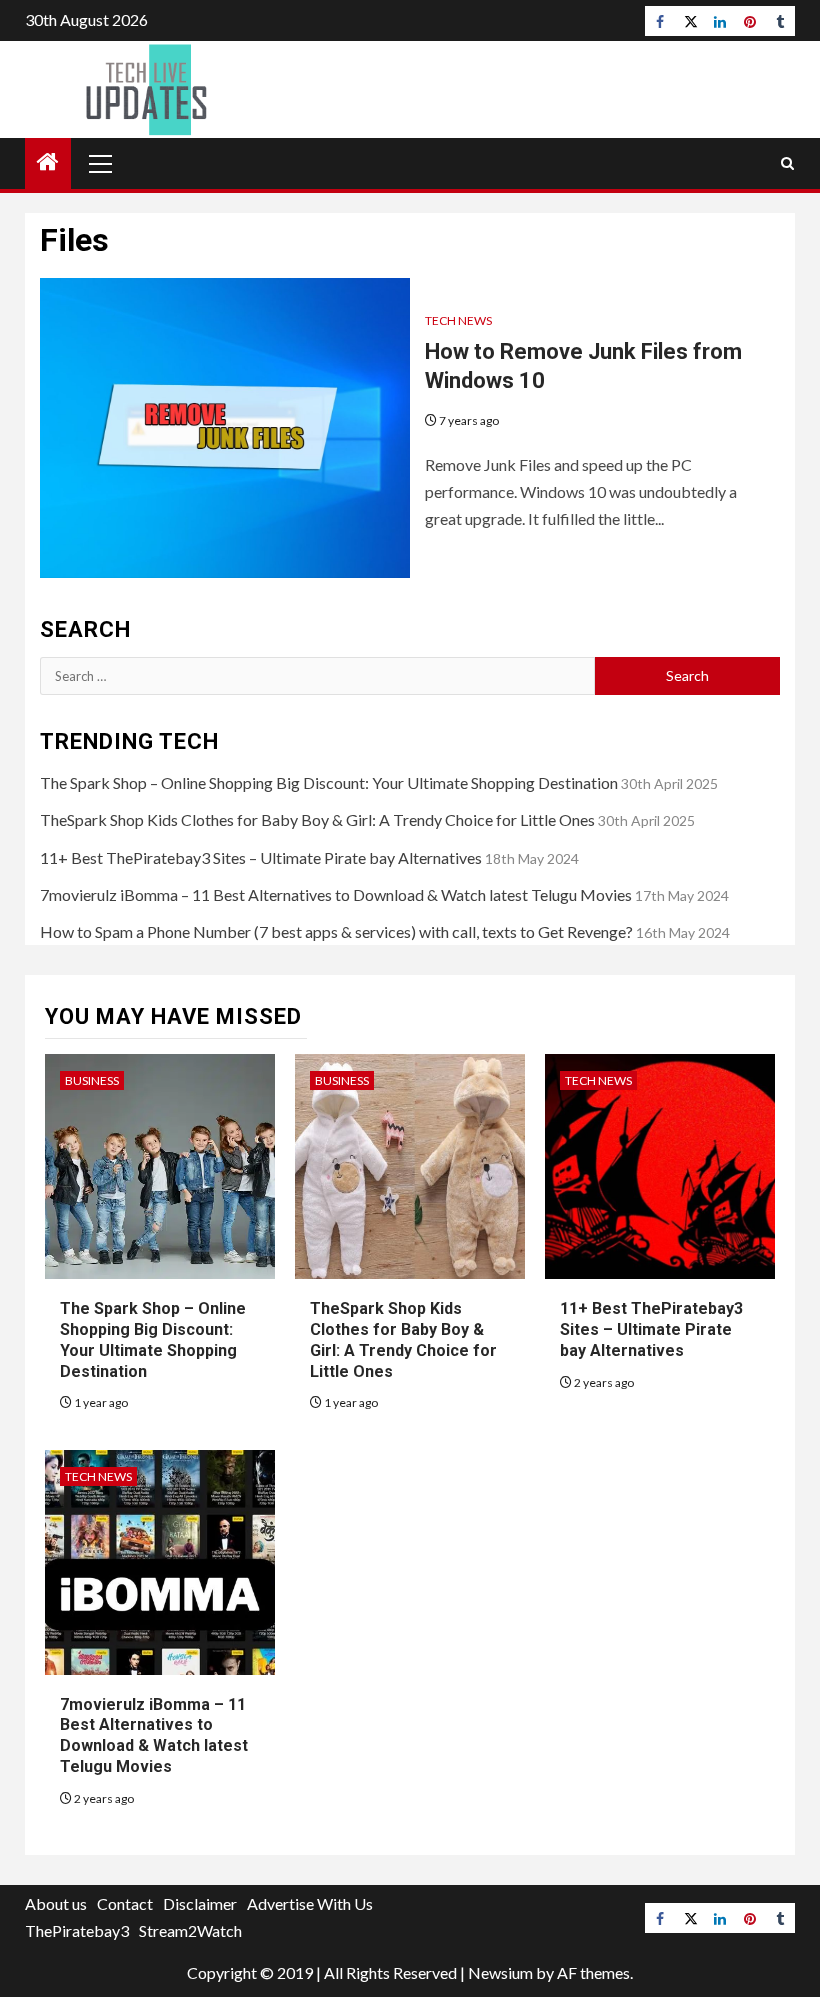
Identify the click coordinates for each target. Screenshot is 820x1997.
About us (56, 1903)
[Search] (787, 163)
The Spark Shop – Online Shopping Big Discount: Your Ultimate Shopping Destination (329, 782)
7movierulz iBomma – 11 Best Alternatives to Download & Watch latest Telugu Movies (336, 894)
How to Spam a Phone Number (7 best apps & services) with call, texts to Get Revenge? (336, 931)
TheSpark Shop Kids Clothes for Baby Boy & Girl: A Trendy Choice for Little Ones (317, 819)
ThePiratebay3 (77, 1930)
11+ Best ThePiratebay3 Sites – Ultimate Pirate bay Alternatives (261, 857)
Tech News (458, 320)
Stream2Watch (190, 1930)
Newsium (500, 1972)
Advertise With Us (310, 1903)
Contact (125, 1903)
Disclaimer (200, 1903)
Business (92, 1080)
